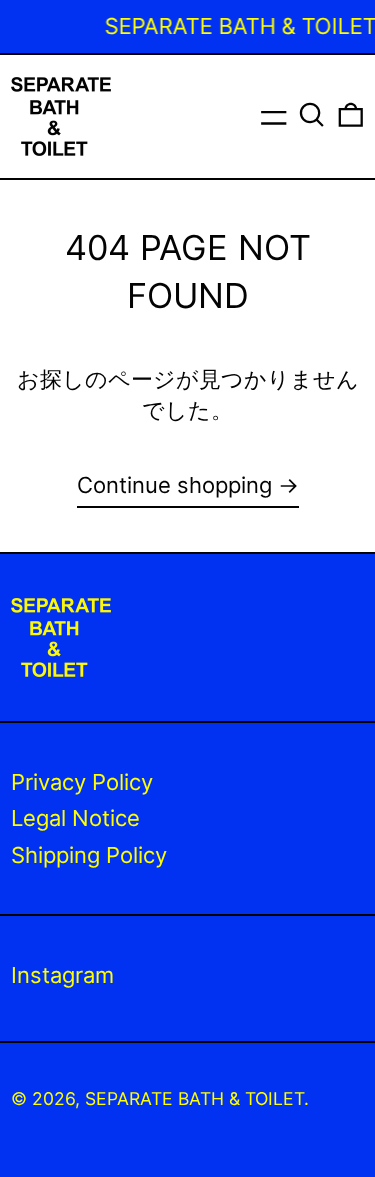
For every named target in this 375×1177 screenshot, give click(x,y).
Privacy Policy (82, 782)
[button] (312, 115)
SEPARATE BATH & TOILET (194, 1098)
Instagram (62, 975)
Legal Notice (75, 818)
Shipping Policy (89, 855)
